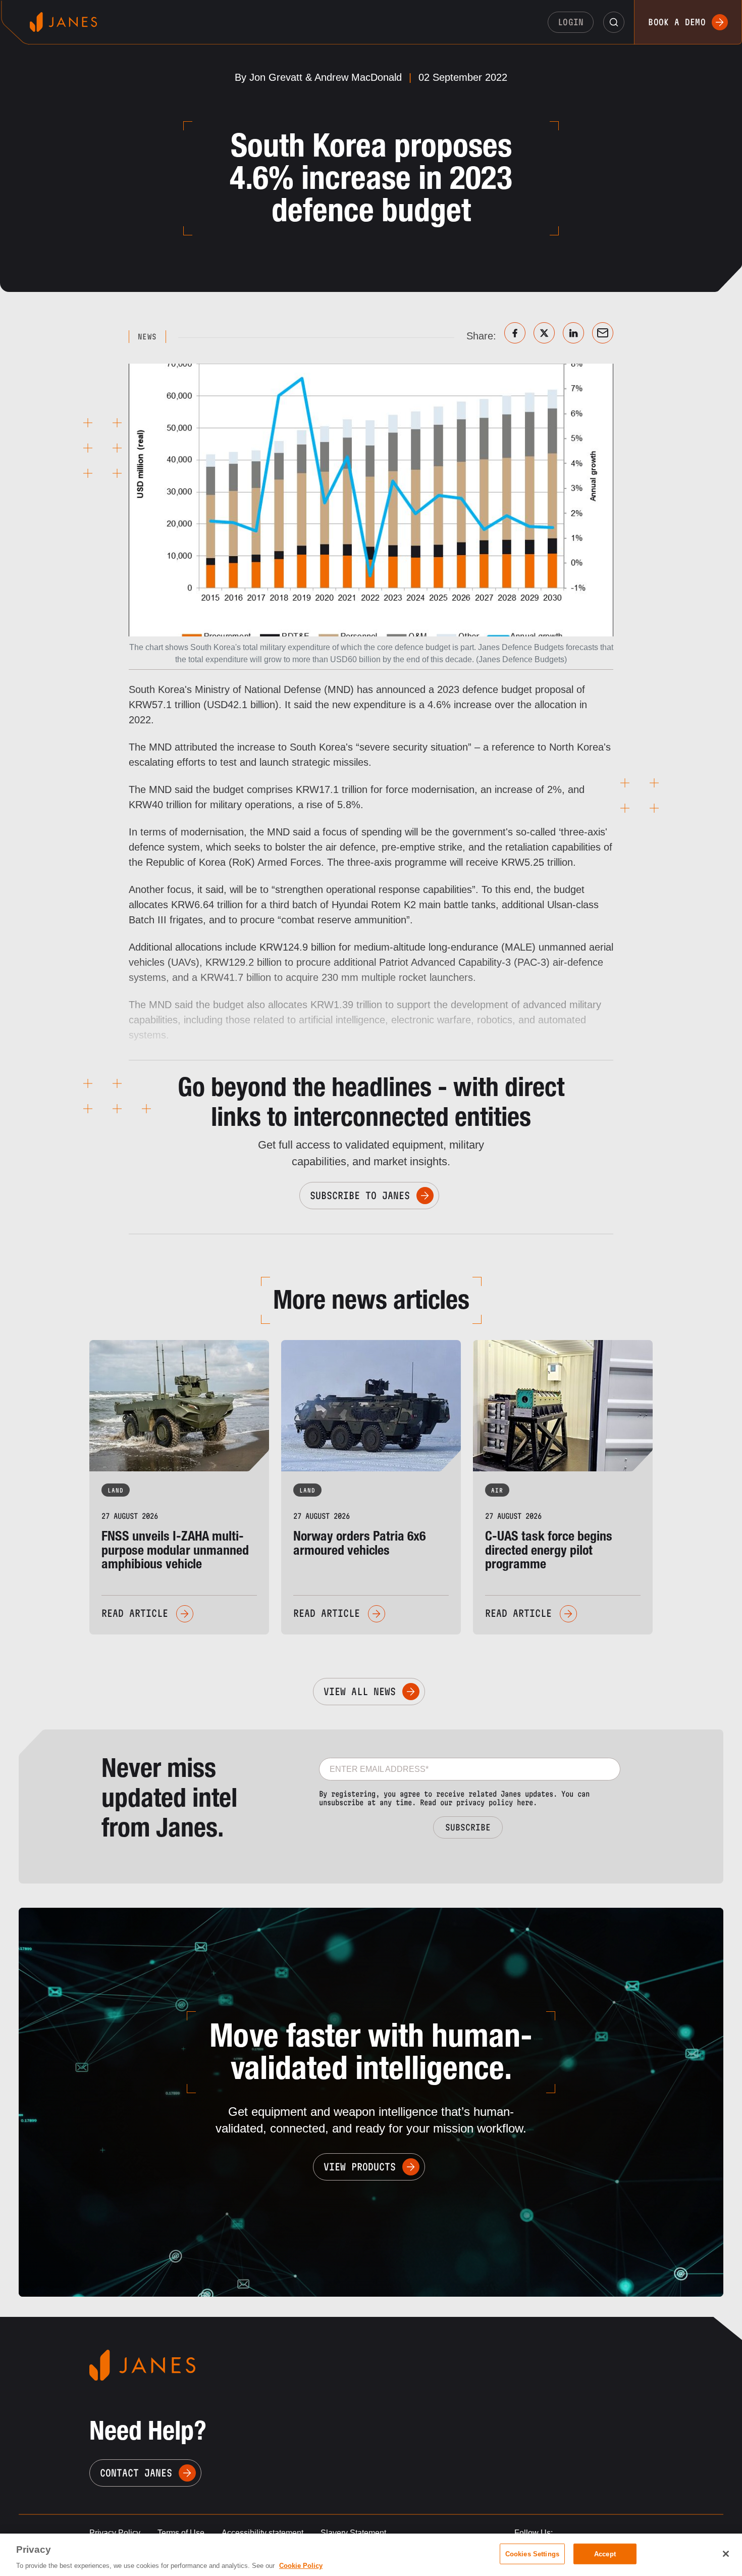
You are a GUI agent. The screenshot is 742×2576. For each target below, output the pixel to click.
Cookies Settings (532, 2554)
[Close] (726, 2554)
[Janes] (63, 22)
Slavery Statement (353, 2533)
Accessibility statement (262, 2533)
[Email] (603, 333)
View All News (360, 1692)
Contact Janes (136, 2473)
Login (571, 22)
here (525, 1802)
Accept (605, 2554)
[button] (614, 22)
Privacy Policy (115, 2533)
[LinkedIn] (573, 333)
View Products (360, 2167)
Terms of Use (181, 2533)
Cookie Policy (301, 2566)
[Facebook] (515, 333)
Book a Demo (677, 22)
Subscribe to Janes (360, 1196)
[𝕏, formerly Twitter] (544, 333)
